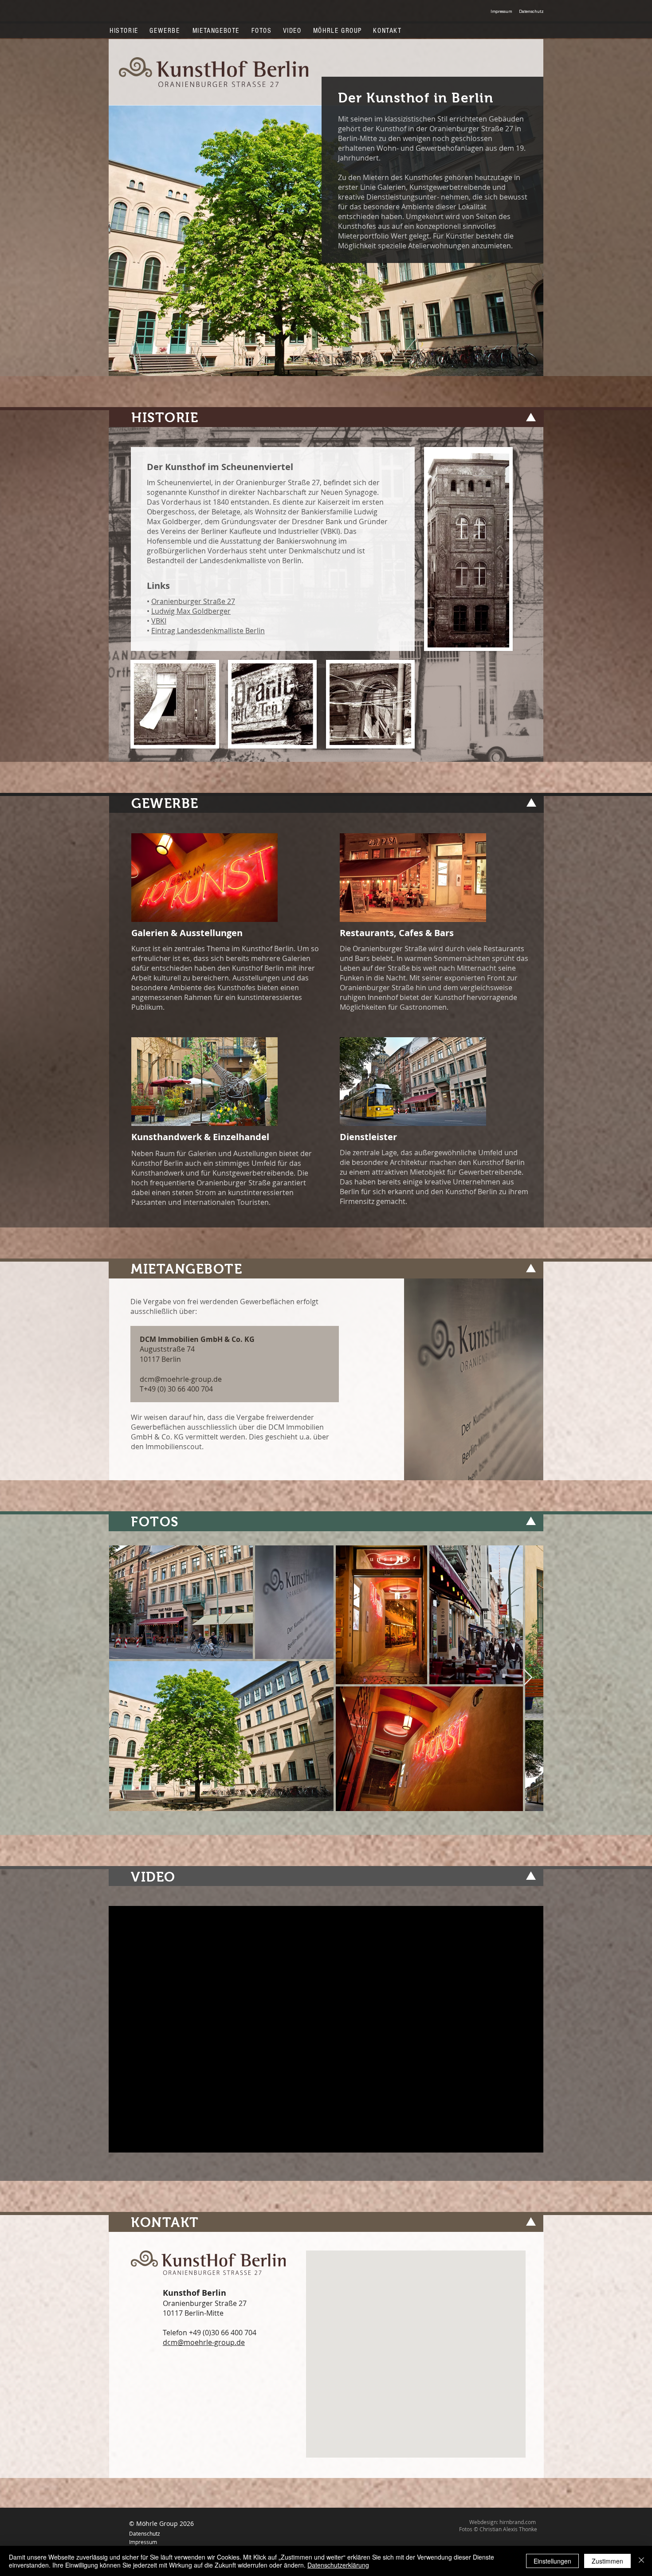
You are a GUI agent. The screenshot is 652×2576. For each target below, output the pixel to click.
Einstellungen (552, 2561)
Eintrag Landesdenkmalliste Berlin (208, 631)
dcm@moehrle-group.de (181, 1379)
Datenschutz (145, 2533)
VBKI (159, 621)
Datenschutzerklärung (338, 2565)
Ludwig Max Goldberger (191, 611)
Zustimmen (607, 2561)
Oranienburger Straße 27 (193, 601)
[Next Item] (528, 1678)
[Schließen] (641, 2561)
